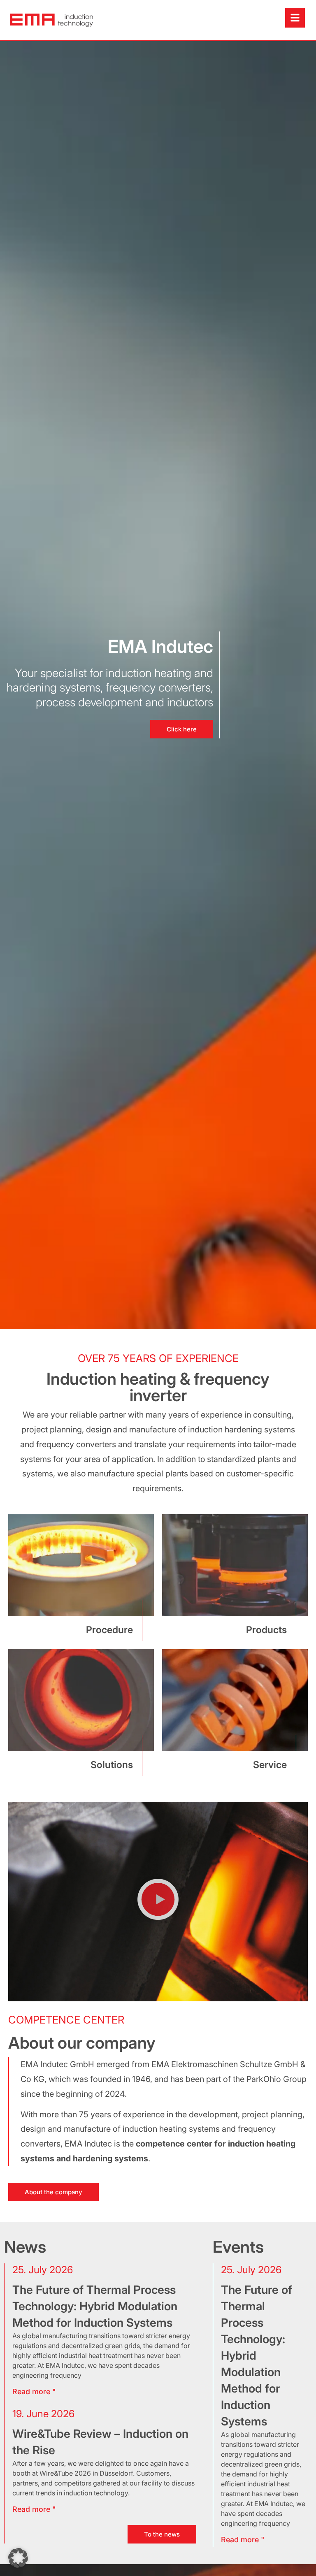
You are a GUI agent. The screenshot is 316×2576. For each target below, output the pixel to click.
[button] (158, 1902)
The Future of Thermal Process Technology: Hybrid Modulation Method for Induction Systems (95, 2306)
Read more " (243, 2540)
